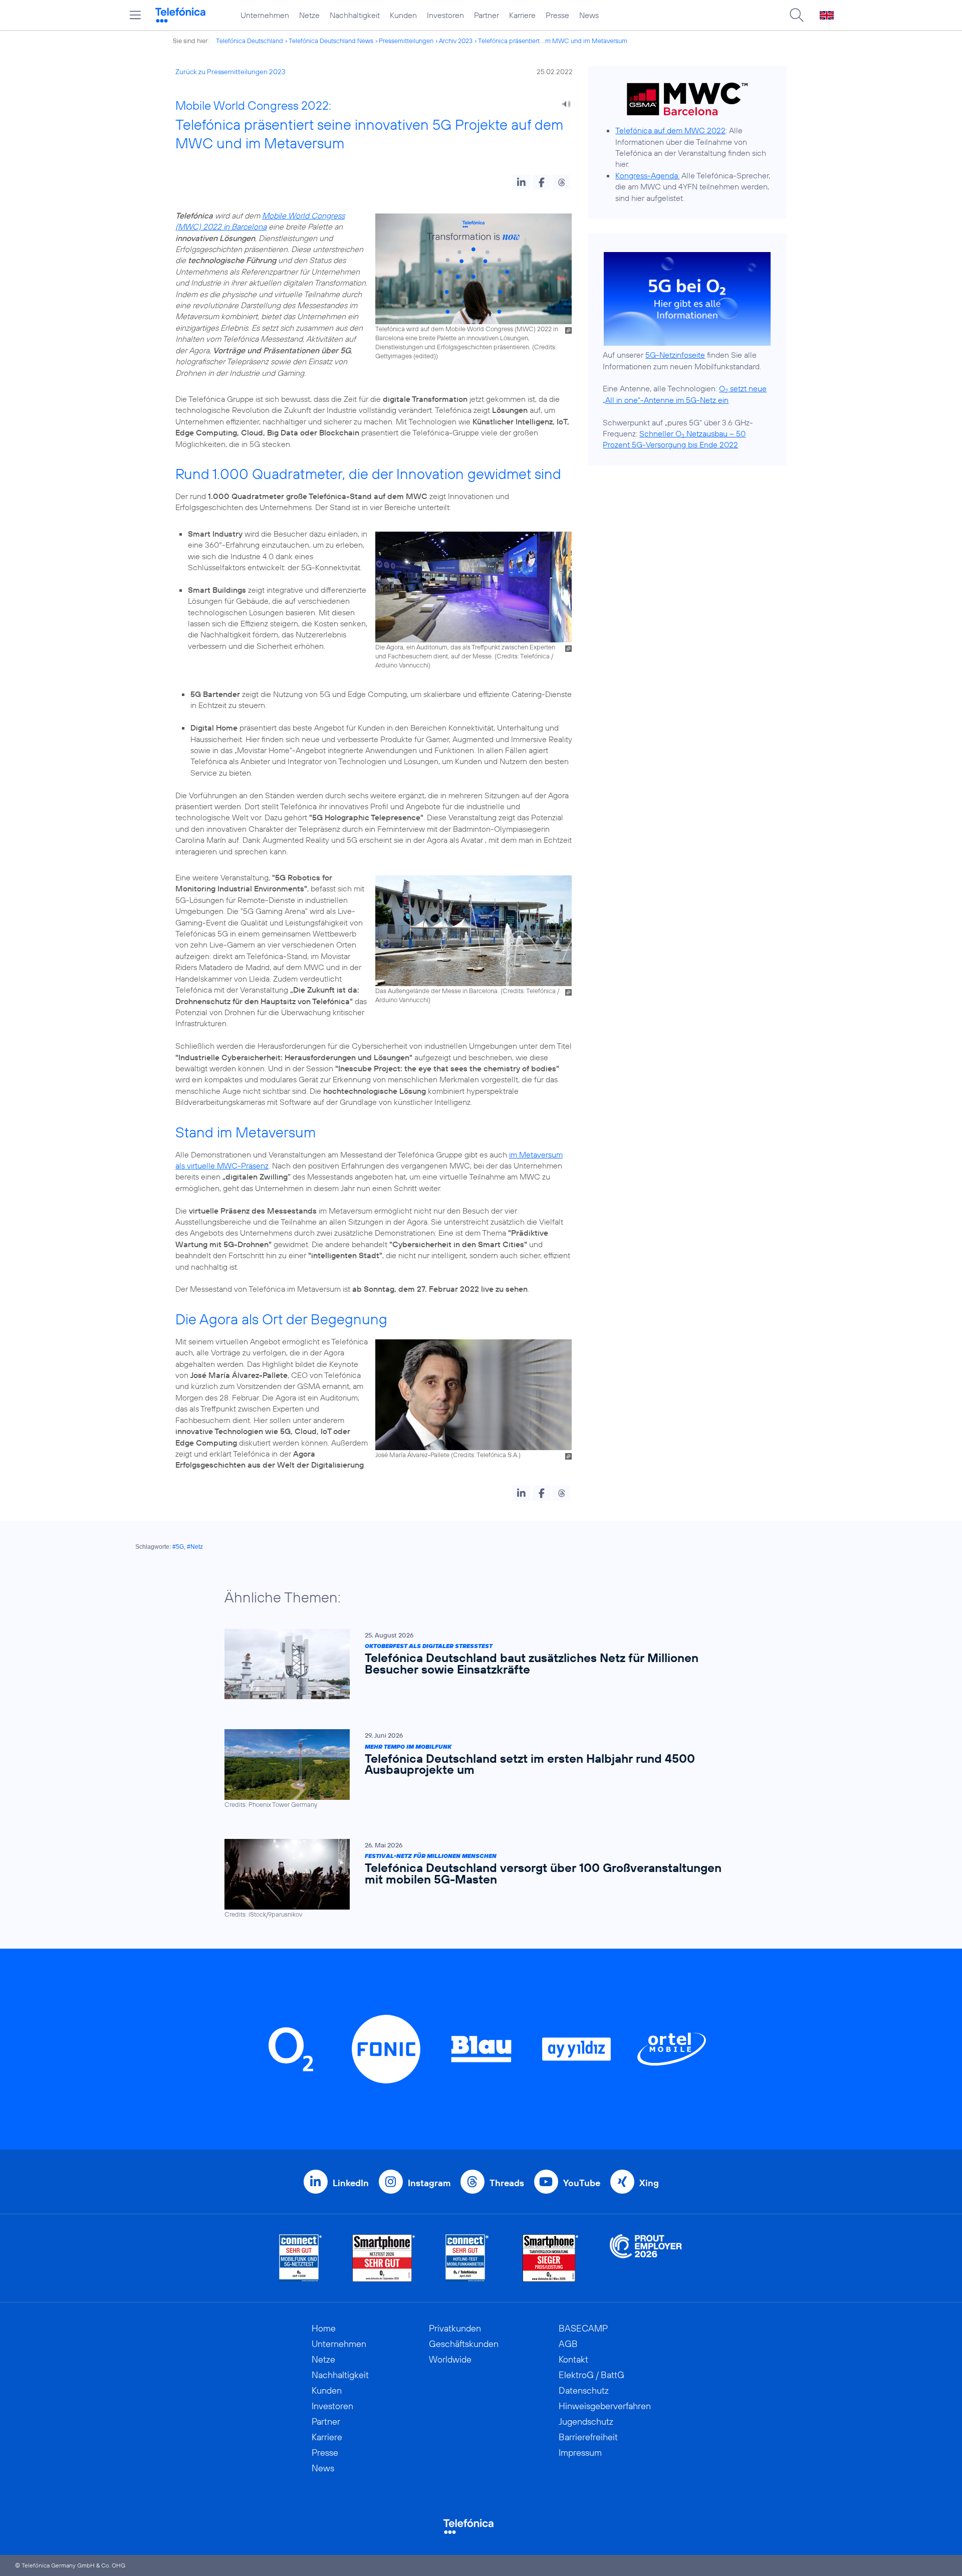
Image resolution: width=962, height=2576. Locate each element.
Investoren (445, 15)
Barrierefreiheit (588, 2437)
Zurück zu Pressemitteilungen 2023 (230, 72)
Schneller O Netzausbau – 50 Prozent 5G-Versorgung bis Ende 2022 (674, 439)
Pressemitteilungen (406, 41)
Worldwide (450, 2359)
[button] (521, 182)
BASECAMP (583, 2328)
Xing (649, 2183)
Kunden (403, 15)
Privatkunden (455, 2328)
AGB (568, 2344)
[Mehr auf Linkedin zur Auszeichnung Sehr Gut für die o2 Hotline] (467, 2258)
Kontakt (573, 2359)
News (589, 15)
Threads (507, 2183)
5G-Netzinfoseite (675, 355)
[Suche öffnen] (797, 15)
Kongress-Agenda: (647, 175)
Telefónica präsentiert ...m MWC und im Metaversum (553, 41)
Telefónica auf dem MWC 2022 (670, 130)
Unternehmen (265, 15)
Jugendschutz (586, 2421)
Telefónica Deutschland (250, 41)
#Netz (195, 1547)
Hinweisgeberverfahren (605, 2406)
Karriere (522, 15)
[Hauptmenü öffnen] (135, 15)
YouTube (582, 2183)
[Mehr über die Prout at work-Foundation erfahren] (646, 2258)
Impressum (580, 2452)
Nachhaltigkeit (355, 15)
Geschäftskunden (464, 2344)
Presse (557, 15)
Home (324, 2328)
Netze (309, 15)
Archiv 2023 (456, 41)
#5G (178, 1547)
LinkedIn (351, 2183)
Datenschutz (584, 2390)
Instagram (429, 2183)
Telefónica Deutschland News (331, 41)
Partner (487, 15)
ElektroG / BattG (591, 2375)
